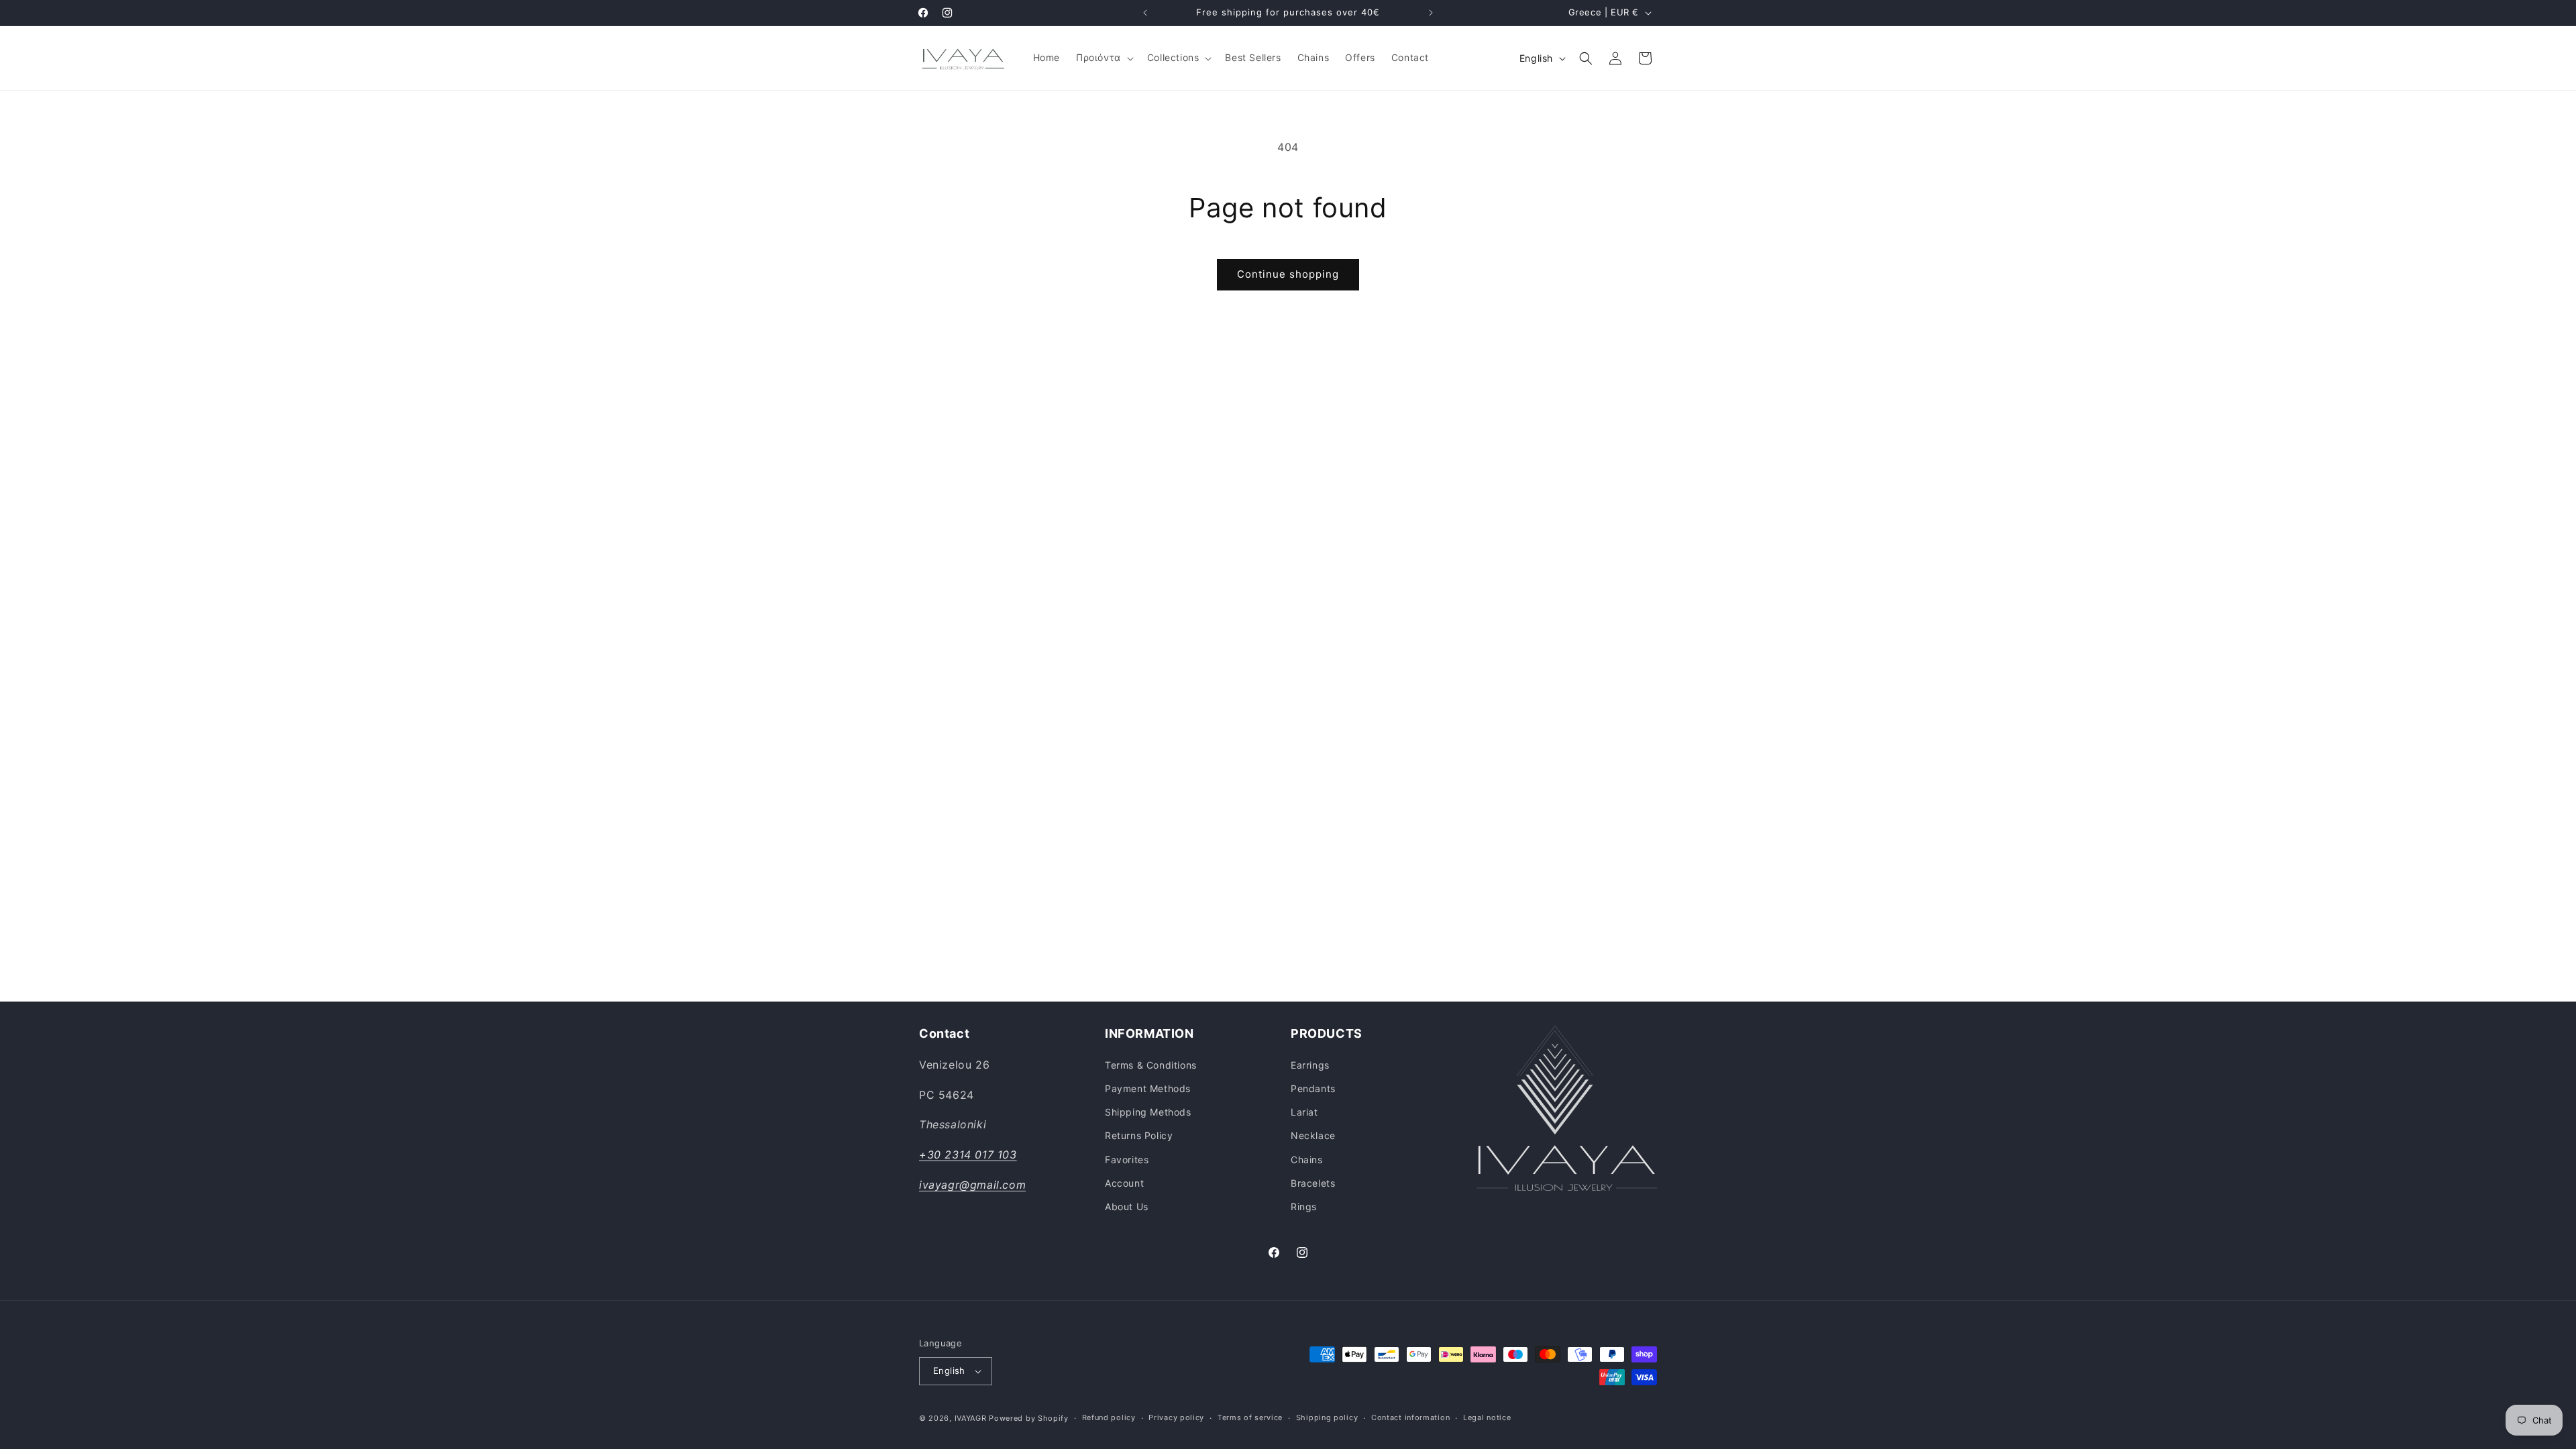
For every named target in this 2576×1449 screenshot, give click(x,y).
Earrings (1310, 1065)
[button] (1104, 58)
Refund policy (1109, 1417)
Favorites (1127, 1160)
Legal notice (1487, 1417)
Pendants (1313, 1088)
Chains (1307, 1160)
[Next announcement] (1431, 13)
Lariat (1304, 1112)
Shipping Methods (1148, 1112)
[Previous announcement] (1145, 13)
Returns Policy (1139, 1135)
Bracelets (1313, 1183)
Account (1124, 1183)
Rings (1304, 1206)
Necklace (1313, 1135)
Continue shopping (1288, 274)
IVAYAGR (971, 1418)
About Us (1127, 1206)
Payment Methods (1148, 1088)
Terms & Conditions (1151, 1065)
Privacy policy (1176, 1417)
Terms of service (1250, 1417)
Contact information (1410, 1417)
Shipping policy (1327, 1417)
